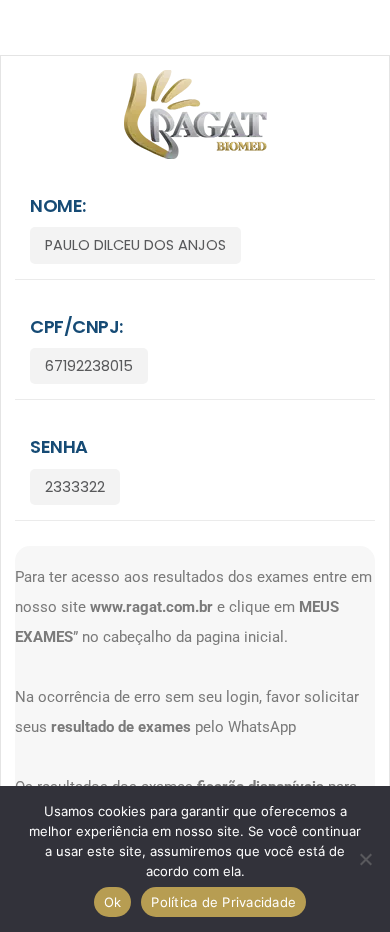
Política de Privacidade (223, 902)
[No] (365, 859)
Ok (113, 902)
